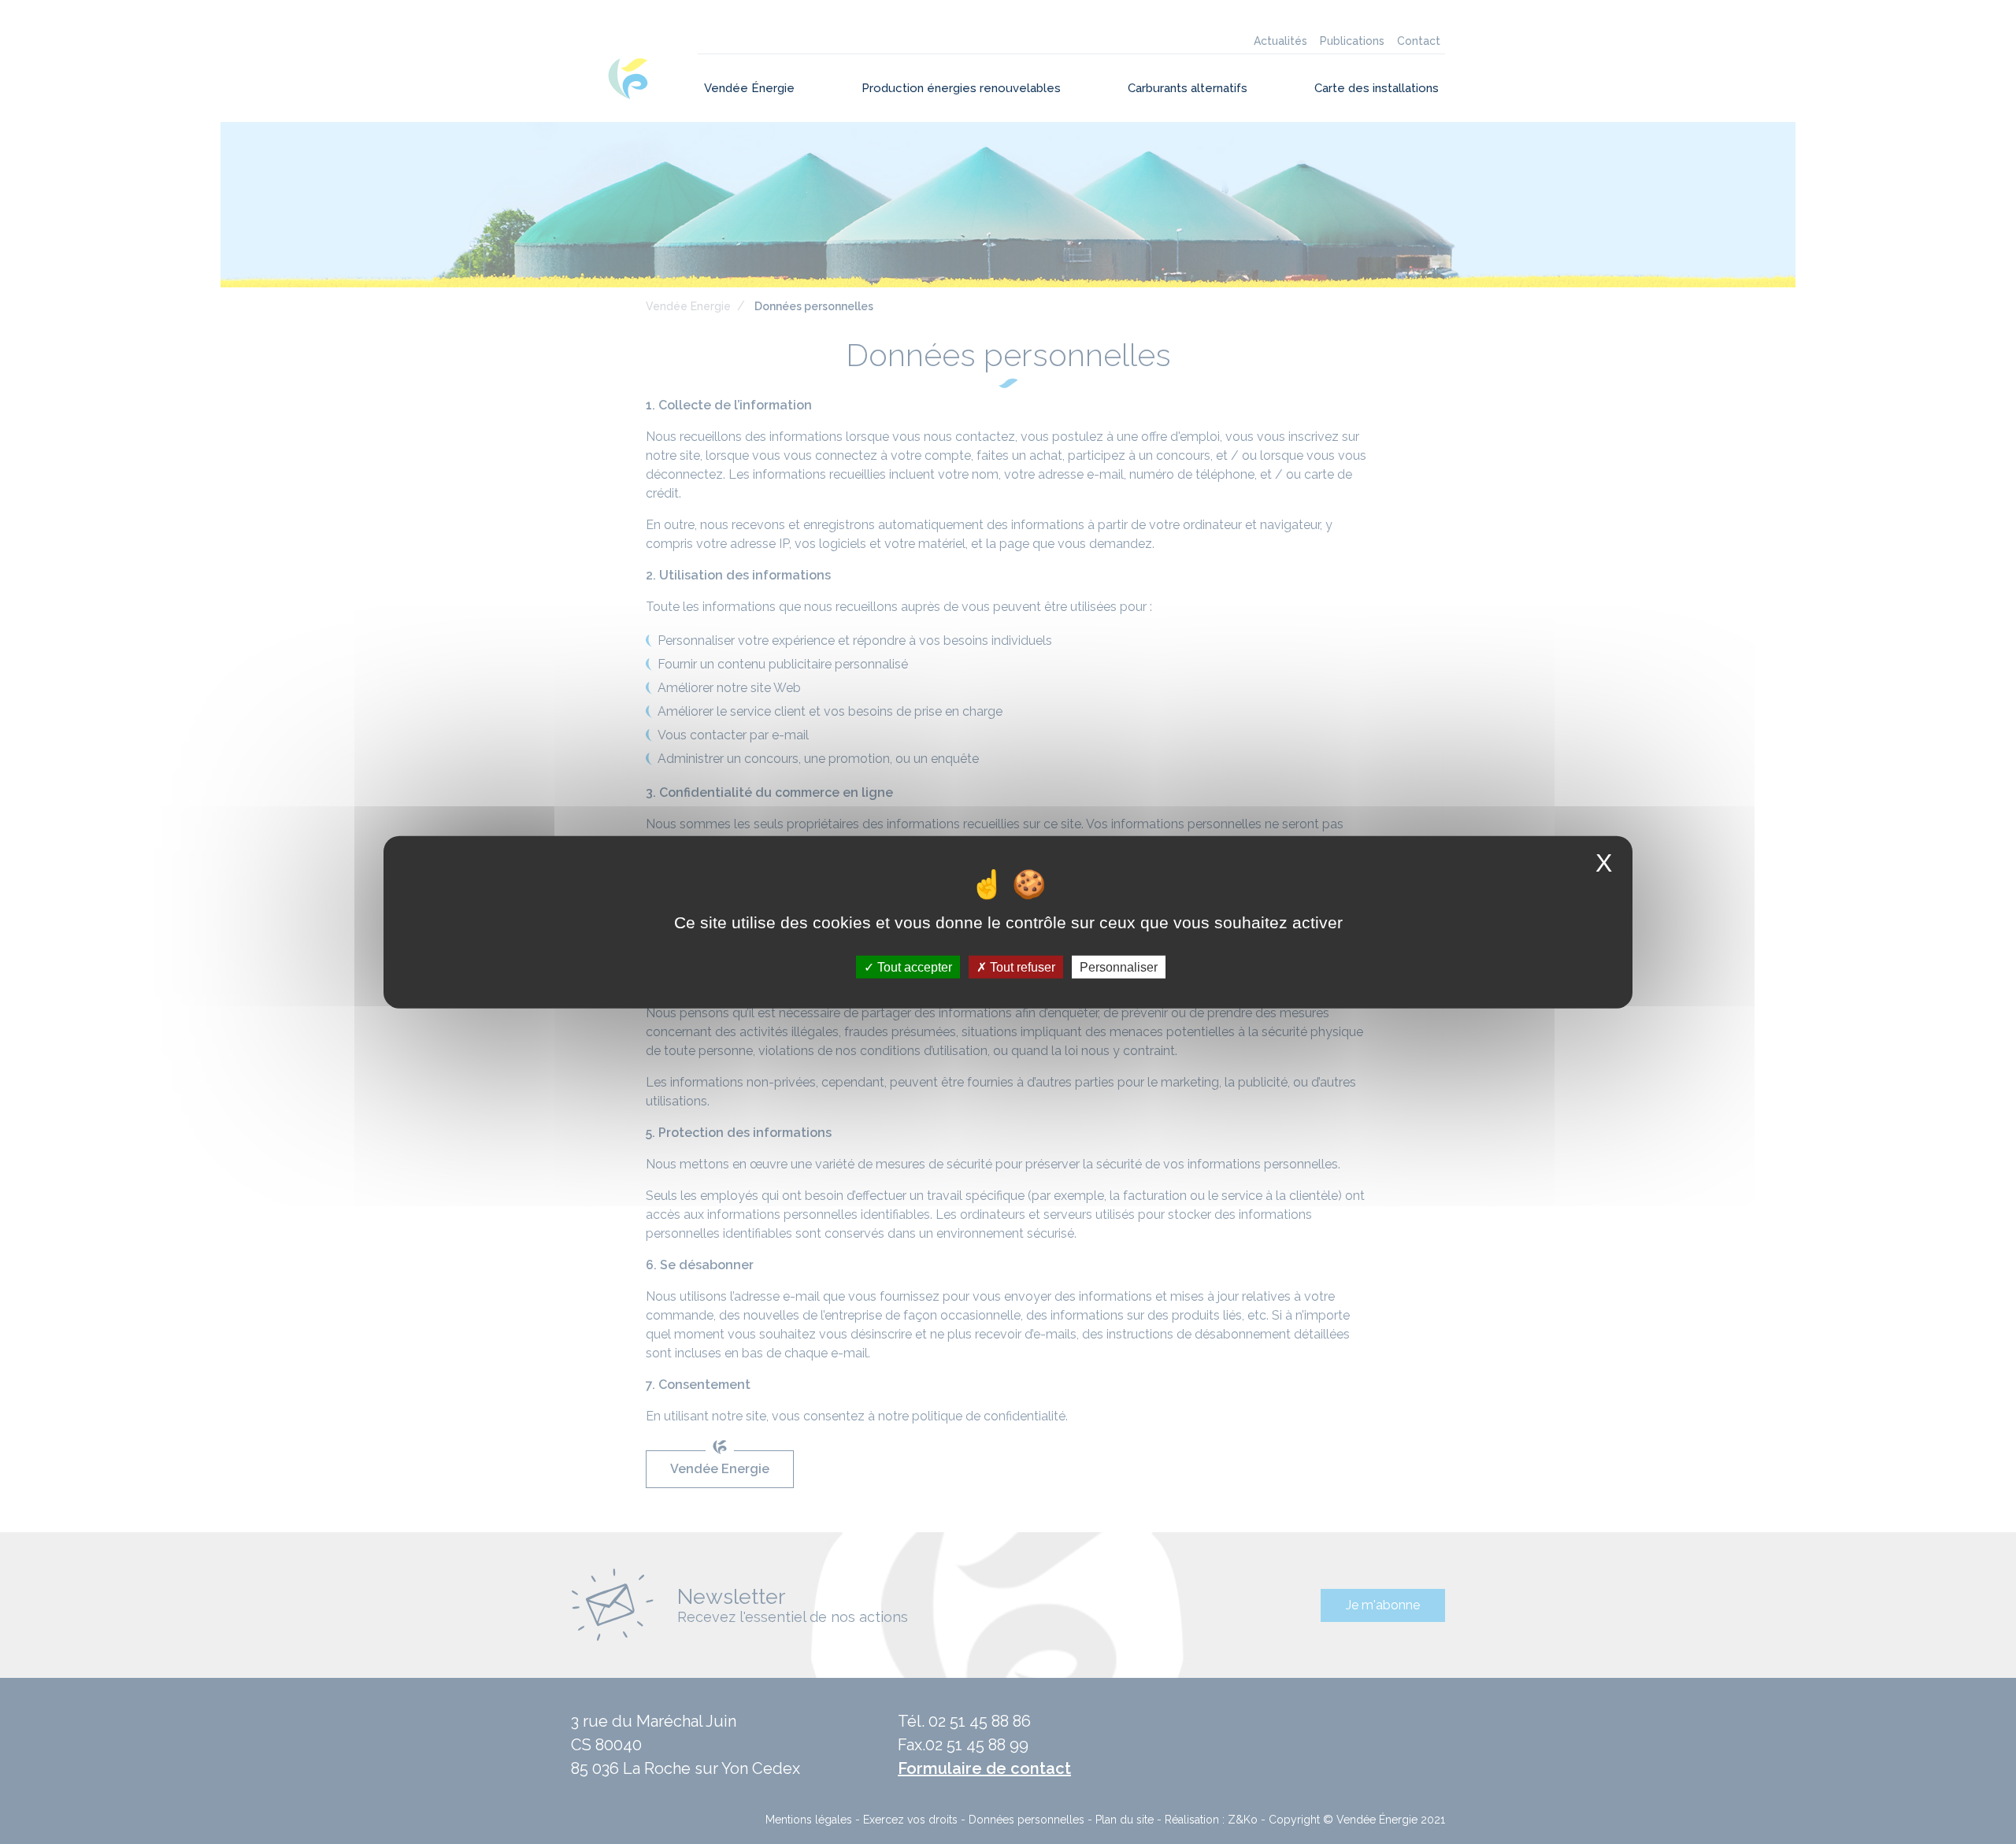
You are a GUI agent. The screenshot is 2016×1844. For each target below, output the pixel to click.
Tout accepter (913, 966)
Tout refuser (1021, 966)
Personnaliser (1119, 966)
